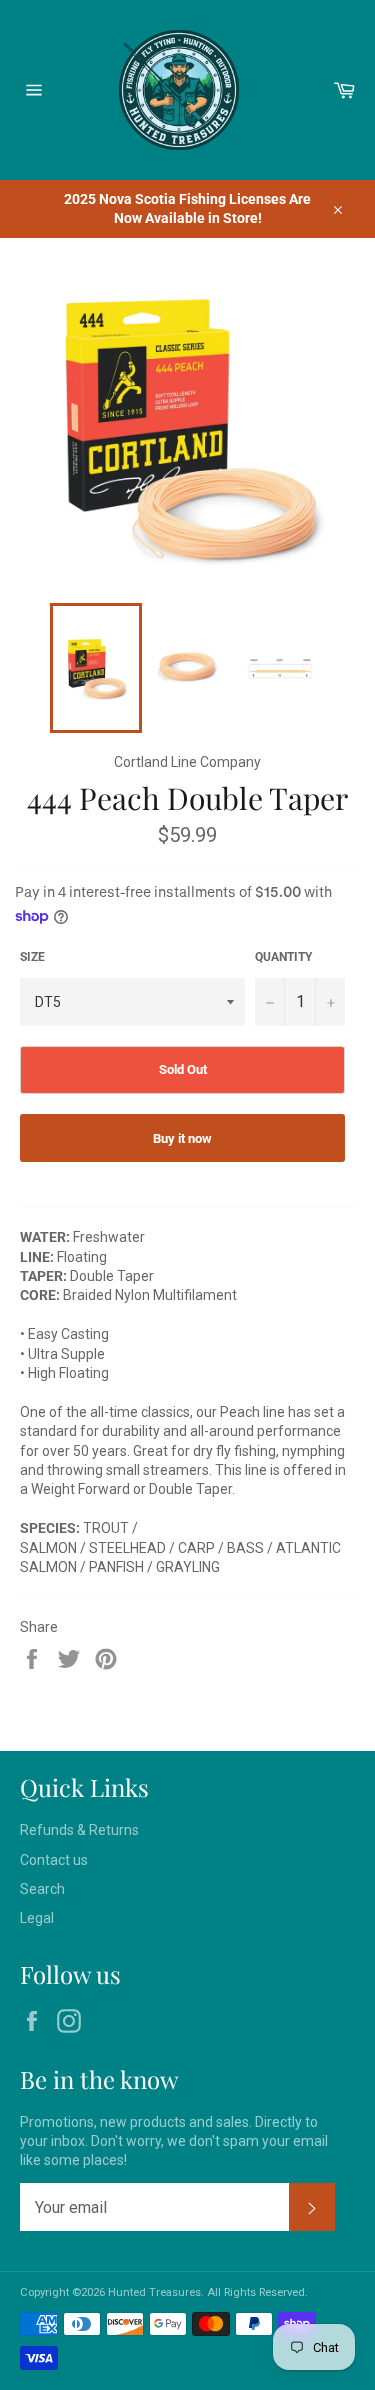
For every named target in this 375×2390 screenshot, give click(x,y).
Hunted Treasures (154, 2292)
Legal (37, 1918)
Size (32, 957)
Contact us (54, 1860)
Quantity (283, 957)
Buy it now (182, 1138)
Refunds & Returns (79, 1830)
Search (42, 1889)
